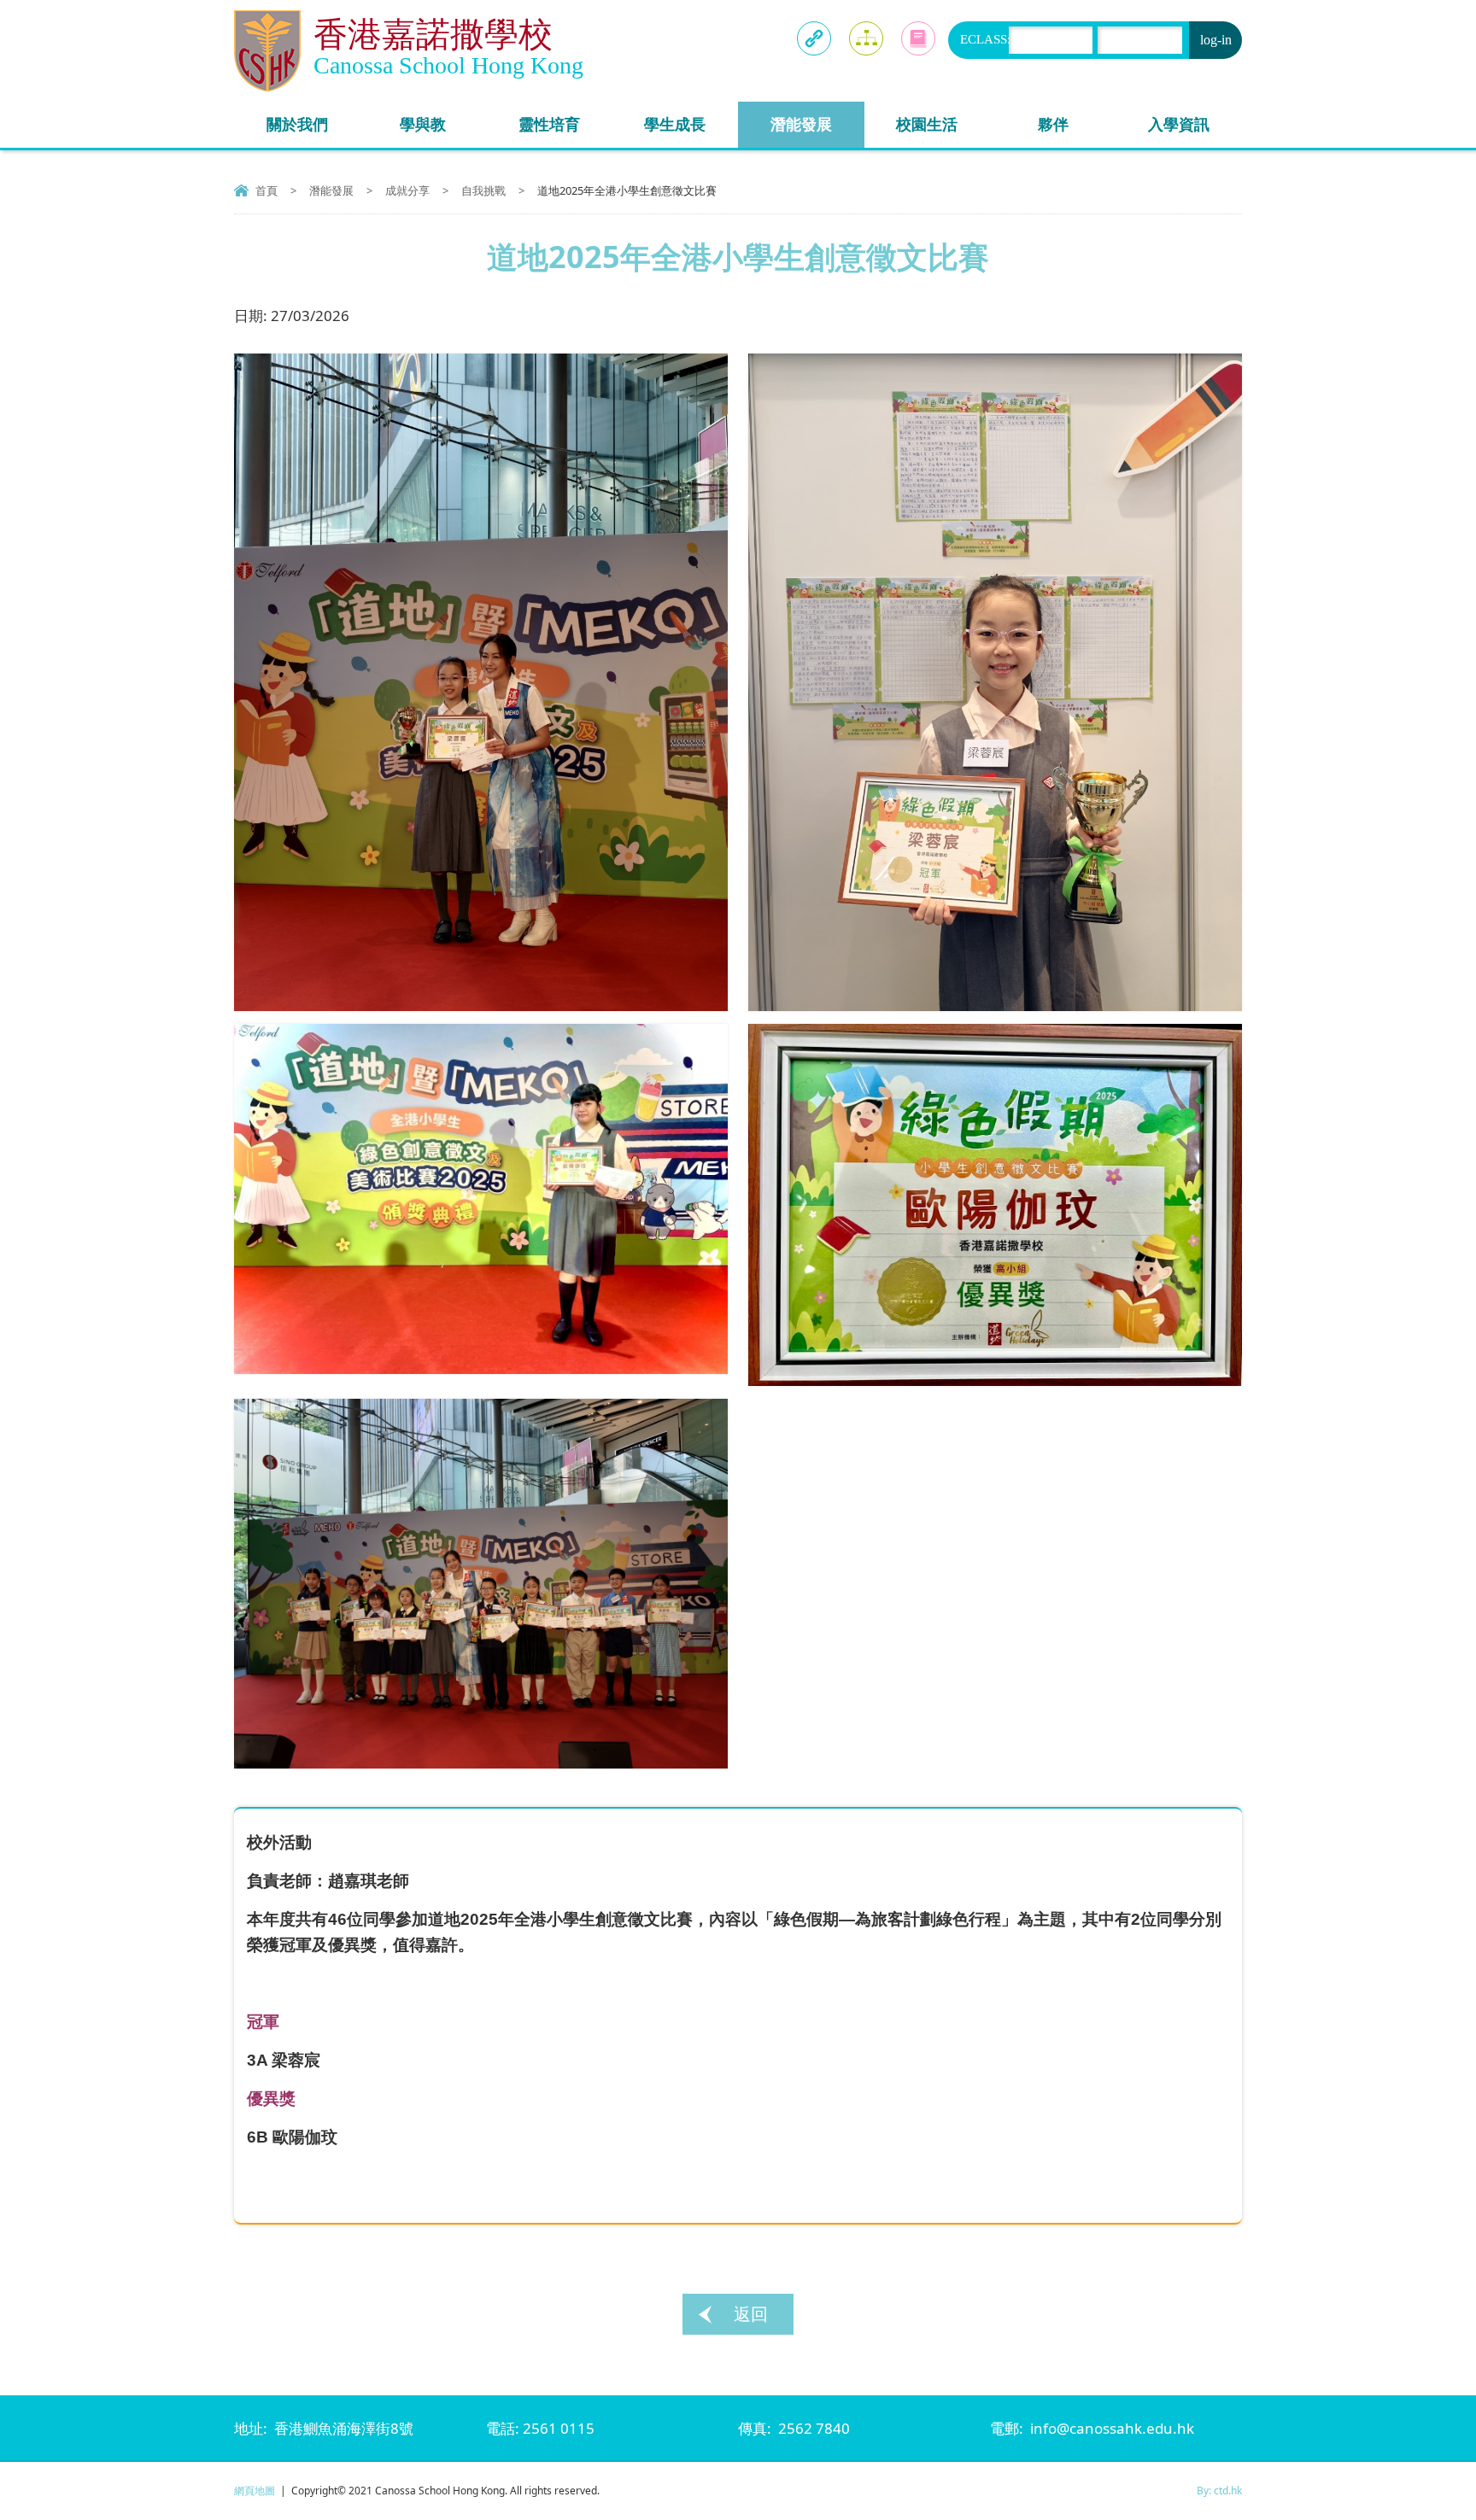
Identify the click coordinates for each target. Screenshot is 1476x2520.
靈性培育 (549, 124)
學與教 (423, 124)
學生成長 (675, 124)
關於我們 (297, 124)
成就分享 (407, 190)
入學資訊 (1179, 124)
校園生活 (927, 124)
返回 (751, 2314)
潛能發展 (801, 124)
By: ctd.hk (1219, 2491)
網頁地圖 (255, 2491)
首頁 (266, 190)
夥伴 (1053, 124)
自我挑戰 (483, 190)
